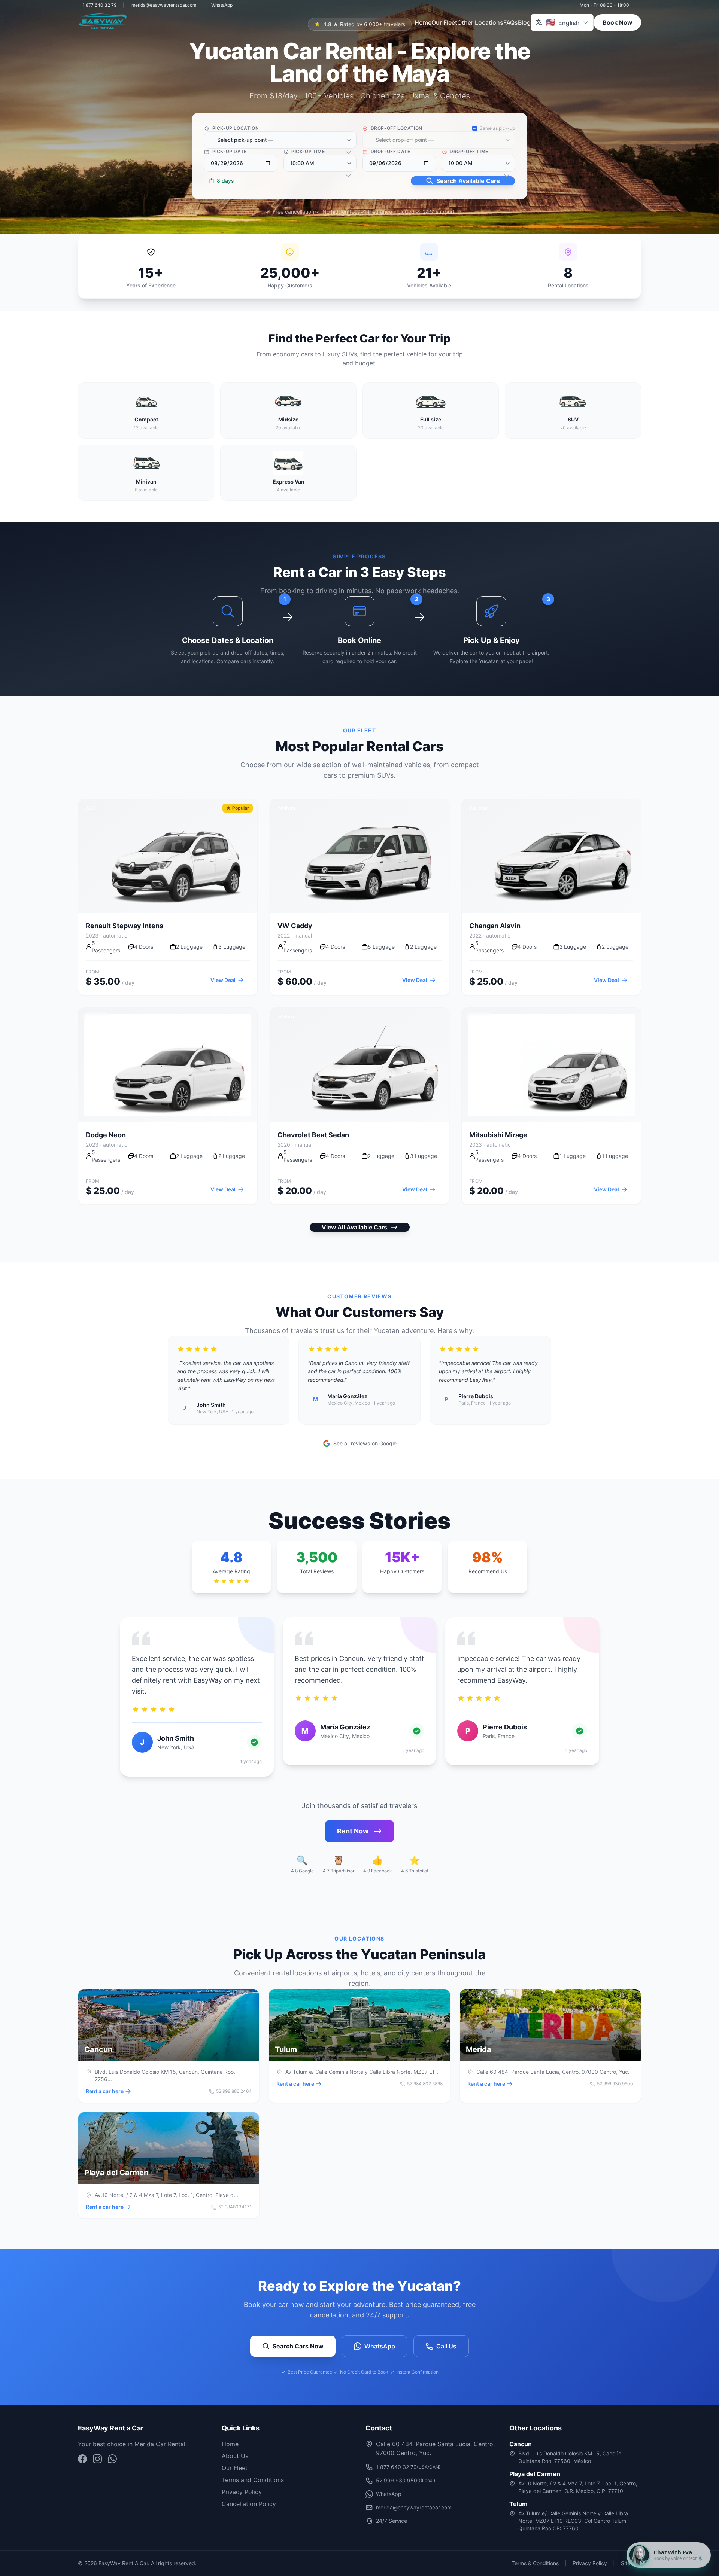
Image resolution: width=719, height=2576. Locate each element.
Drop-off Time (468, 151)
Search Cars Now (298, 2346)
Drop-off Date (390, 151)
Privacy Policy (242, 2492)
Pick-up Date (229, 151)
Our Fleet (444, 22)
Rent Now (353, 1831)
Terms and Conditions (253, 2480)
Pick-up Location (235, 128)
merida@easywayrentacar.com (164, 5)
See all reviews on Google (365, 1443)
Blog (524, 22)
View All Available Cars (354, 1227)
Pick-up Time (308, 151)
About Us (235, 2456)
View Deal (223, 980)
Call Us (446, 2346)
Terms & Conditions (535, 2563)
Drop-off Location (396, 128)
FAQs (511, 22)
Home (423, 22)
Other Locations (480, 22)
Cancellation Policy (249, 2504)
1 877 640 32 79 (99, 5)
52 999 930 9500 (406, 2480)
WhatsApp (222, 5)
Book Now (617, 22)
